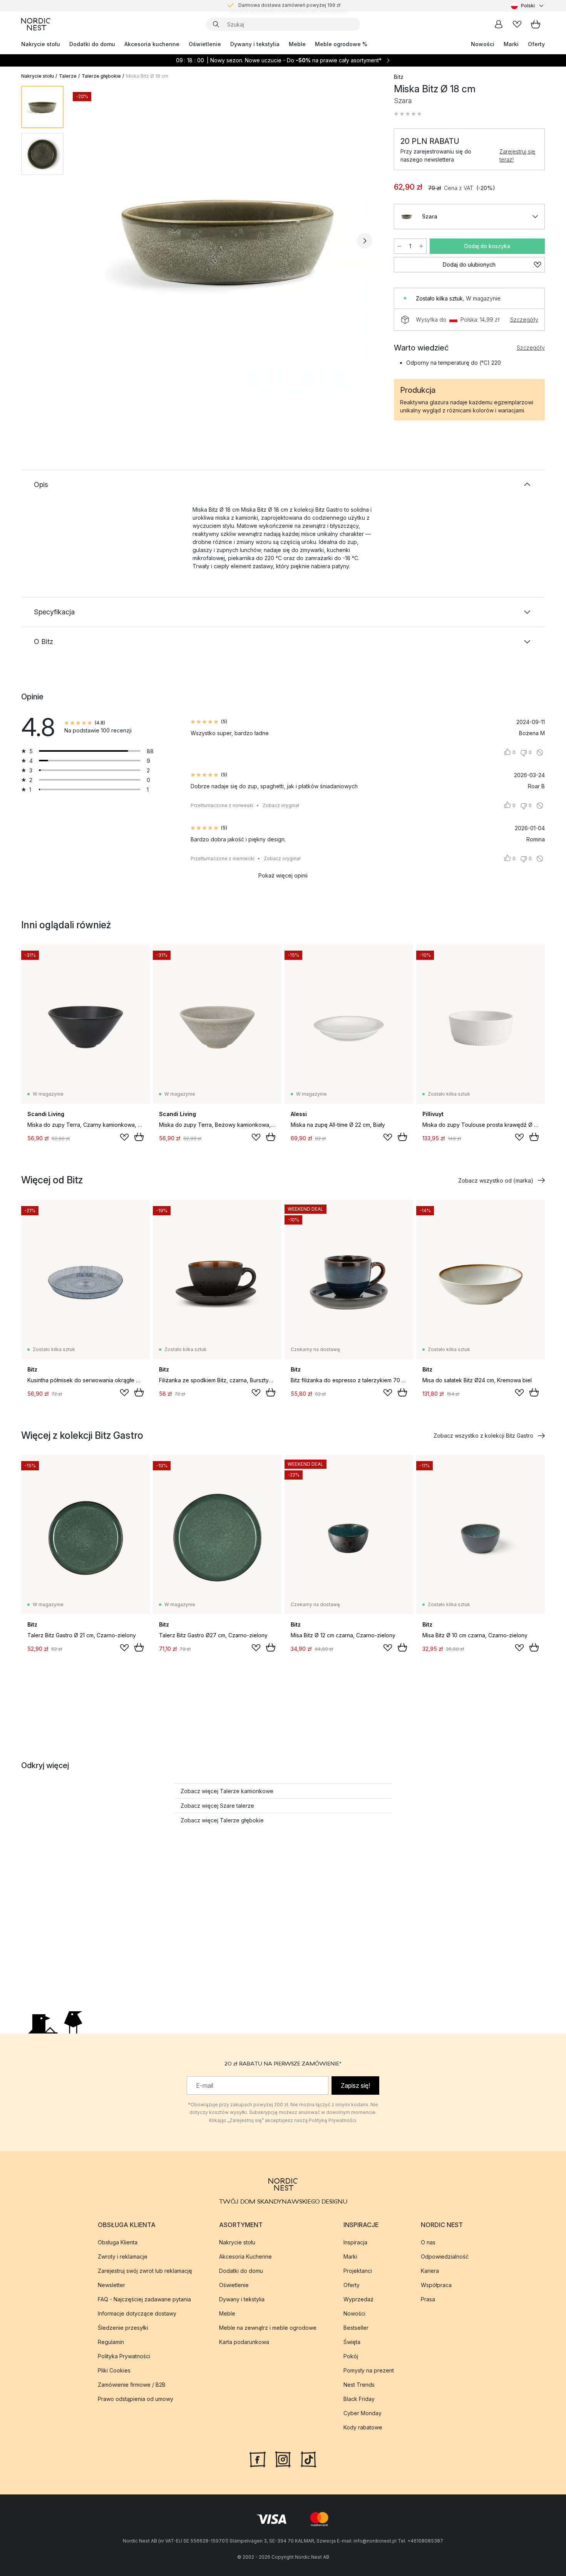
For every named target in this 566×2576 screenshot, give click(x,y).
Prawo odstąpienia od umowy (136, 2399)
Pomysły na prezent (369, 2370)
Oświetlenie (205, 44)
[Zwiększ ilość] (421, 246)
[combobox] (528, 6)
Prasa (428, 2299)
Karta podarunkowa (244, 2342)
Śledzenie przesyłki (123, 2328)
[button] (408, 114)
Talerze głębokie (101, 76)
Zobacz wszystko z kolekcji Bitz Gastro (483, 1436)
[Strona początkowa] (36, 24)
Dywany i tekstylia (255, 44)
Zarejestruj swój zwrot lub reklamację (145, 2271)
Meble (297, 44)
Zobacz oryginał (281, 805)
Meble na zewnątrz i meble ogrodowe (268, 2328)
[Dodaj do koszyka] (139, 1137)
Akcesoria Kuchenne (245, 2257)
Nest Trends (359, 2385)
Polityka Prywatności (124, 2356)
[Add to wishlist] (124, 1137)
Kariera (430, 2271)
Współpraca (436, 2285)
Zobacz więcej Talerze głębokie (222, 1820)
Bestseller (356, 2328)
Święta (352, 2342)
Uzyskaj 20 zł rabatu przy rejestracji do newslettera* (289, 6)
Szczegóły (524, 319)
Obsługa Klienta (118, 2242)
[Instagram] (283, 2459)
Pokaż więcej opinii (283, 875)
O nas (428, 2242)
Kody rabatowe (363, 2427)
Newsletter (111, 2285)
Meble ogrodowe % (341, 44)
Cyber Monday (363, 2413)
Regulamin (111, 2342)
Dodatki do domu (92, 44)
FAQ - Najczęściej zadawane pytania (144, 2299)
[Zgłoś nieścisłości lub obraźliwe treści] (540, 752)
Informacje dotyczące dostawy (137, 2313)
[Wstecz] (90, 241)
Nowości (483, 44)
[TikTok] (308, 2459)
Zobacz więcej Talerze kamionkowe (227, 1791)
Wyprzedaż (358, 2299)
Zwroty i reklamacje (123, 2257)
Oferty (536, 44)
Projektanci (358, 2271)
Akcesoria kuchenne (152, 44)
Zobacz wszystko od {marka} (496, 1180)
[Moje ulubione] (517, 24)
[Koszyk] (536, 24)
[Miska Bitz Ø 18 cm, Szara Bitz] (227, 240)
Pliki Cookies (114, 2370)
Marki (511, 44)
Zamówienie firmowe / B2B (132, 2385)
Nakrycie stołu (41, 44)
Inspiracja (355, 2242)
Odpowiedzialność (445, 2257)
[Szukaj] (216, 24)
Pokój (351, 2356)
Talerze (68, 76)
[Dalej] (365, 241)
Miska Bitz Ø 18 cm (147, 76)
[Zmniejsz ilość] (399, 246)
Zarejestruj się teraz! (517, 155)
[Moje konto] (499, 24)
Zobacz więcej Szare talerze (217, 1806)
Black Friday (359, 2399)
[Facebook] (258, 2459)
